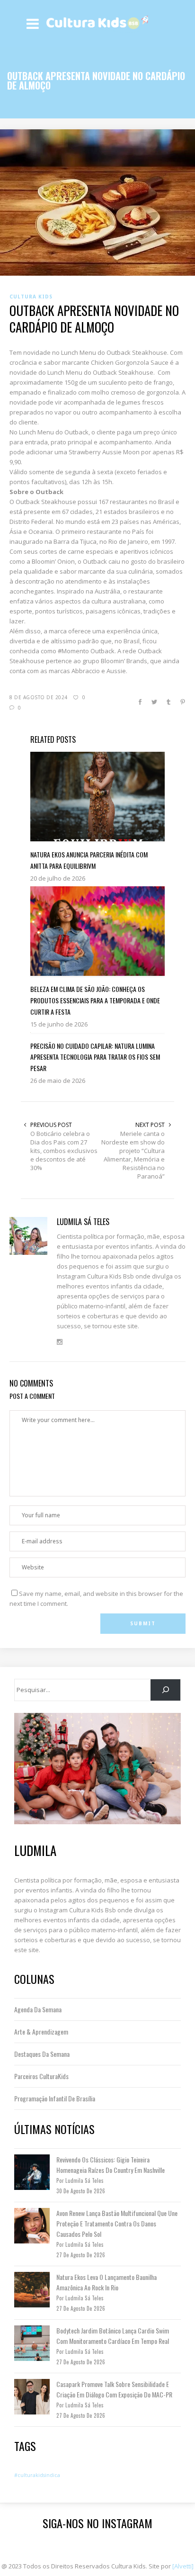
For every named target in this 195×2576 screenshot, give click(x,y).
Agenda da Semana (38, 2009)
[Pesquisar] (165, 1690)
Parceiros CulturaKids (41, 2076)
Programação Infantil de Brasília (55, 2098)
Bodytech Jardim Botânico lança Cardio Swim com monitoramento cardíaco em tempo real (113, 2336)
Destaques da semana (42, 2054)
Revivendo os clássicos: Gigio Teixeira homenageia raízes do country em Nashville (111, 2165)
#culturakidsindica (37, 2475)
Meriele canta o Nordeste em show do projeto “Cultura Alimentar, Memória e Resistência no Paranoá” (133, 1155)
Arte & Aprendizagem (41, 2031)
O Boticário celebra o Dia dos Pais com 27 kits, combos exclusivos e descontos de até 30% (64, 1151)
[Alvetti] (183, 2566)
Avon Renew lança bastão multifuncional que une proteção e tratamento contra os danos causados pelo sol (117, 2223)
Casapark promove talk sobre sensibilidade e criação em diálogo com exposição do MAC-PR (114, 2389)
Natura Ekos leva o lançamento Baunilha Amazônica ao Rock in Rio (106, 2282)
